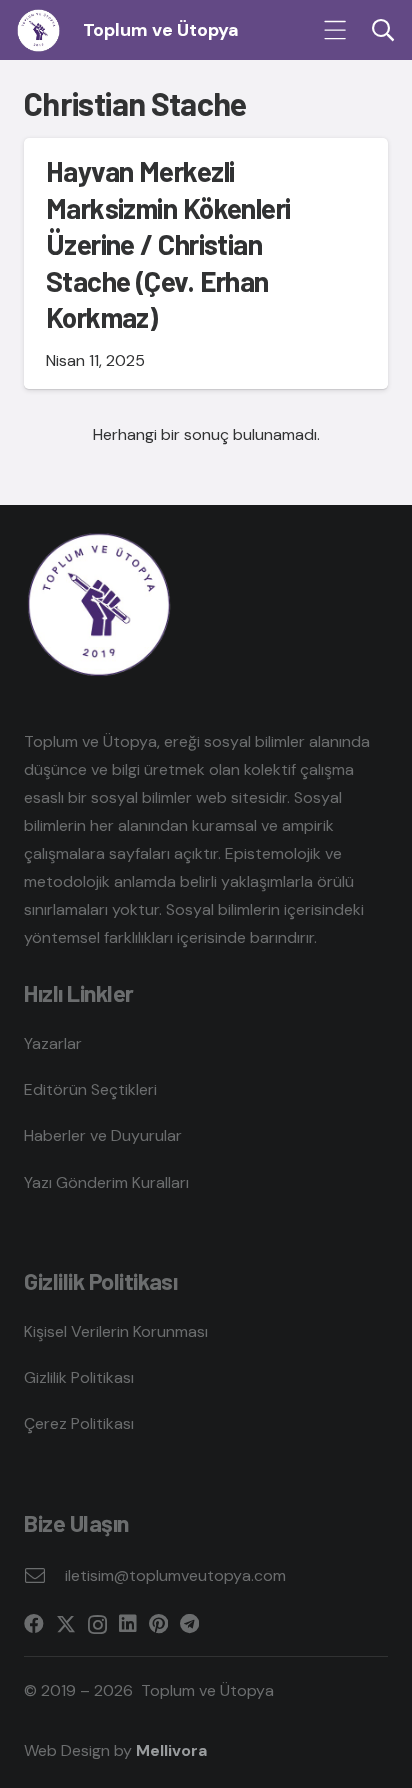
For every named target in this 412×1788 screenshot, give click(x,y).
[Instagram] (97, 1625)
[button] (335, 30)
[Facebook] (34, 1624)
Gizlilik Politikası (79, 1377)
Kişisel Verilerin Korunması (116, 1331)
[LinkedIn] (128, 1624)
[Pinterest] (158, 1624)
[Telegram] (189, 1624)
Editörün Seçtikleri (90, 1089)
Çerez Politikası (79, 1423)
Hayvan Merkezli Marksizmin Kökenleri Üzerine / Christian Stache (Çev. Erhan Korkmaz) (168, 244)
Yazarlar (53, 1043)
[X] (66, 1624)
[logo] (38, 30)
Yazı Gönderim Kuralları (106, 1182)
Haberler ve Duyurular (103, 1135)
